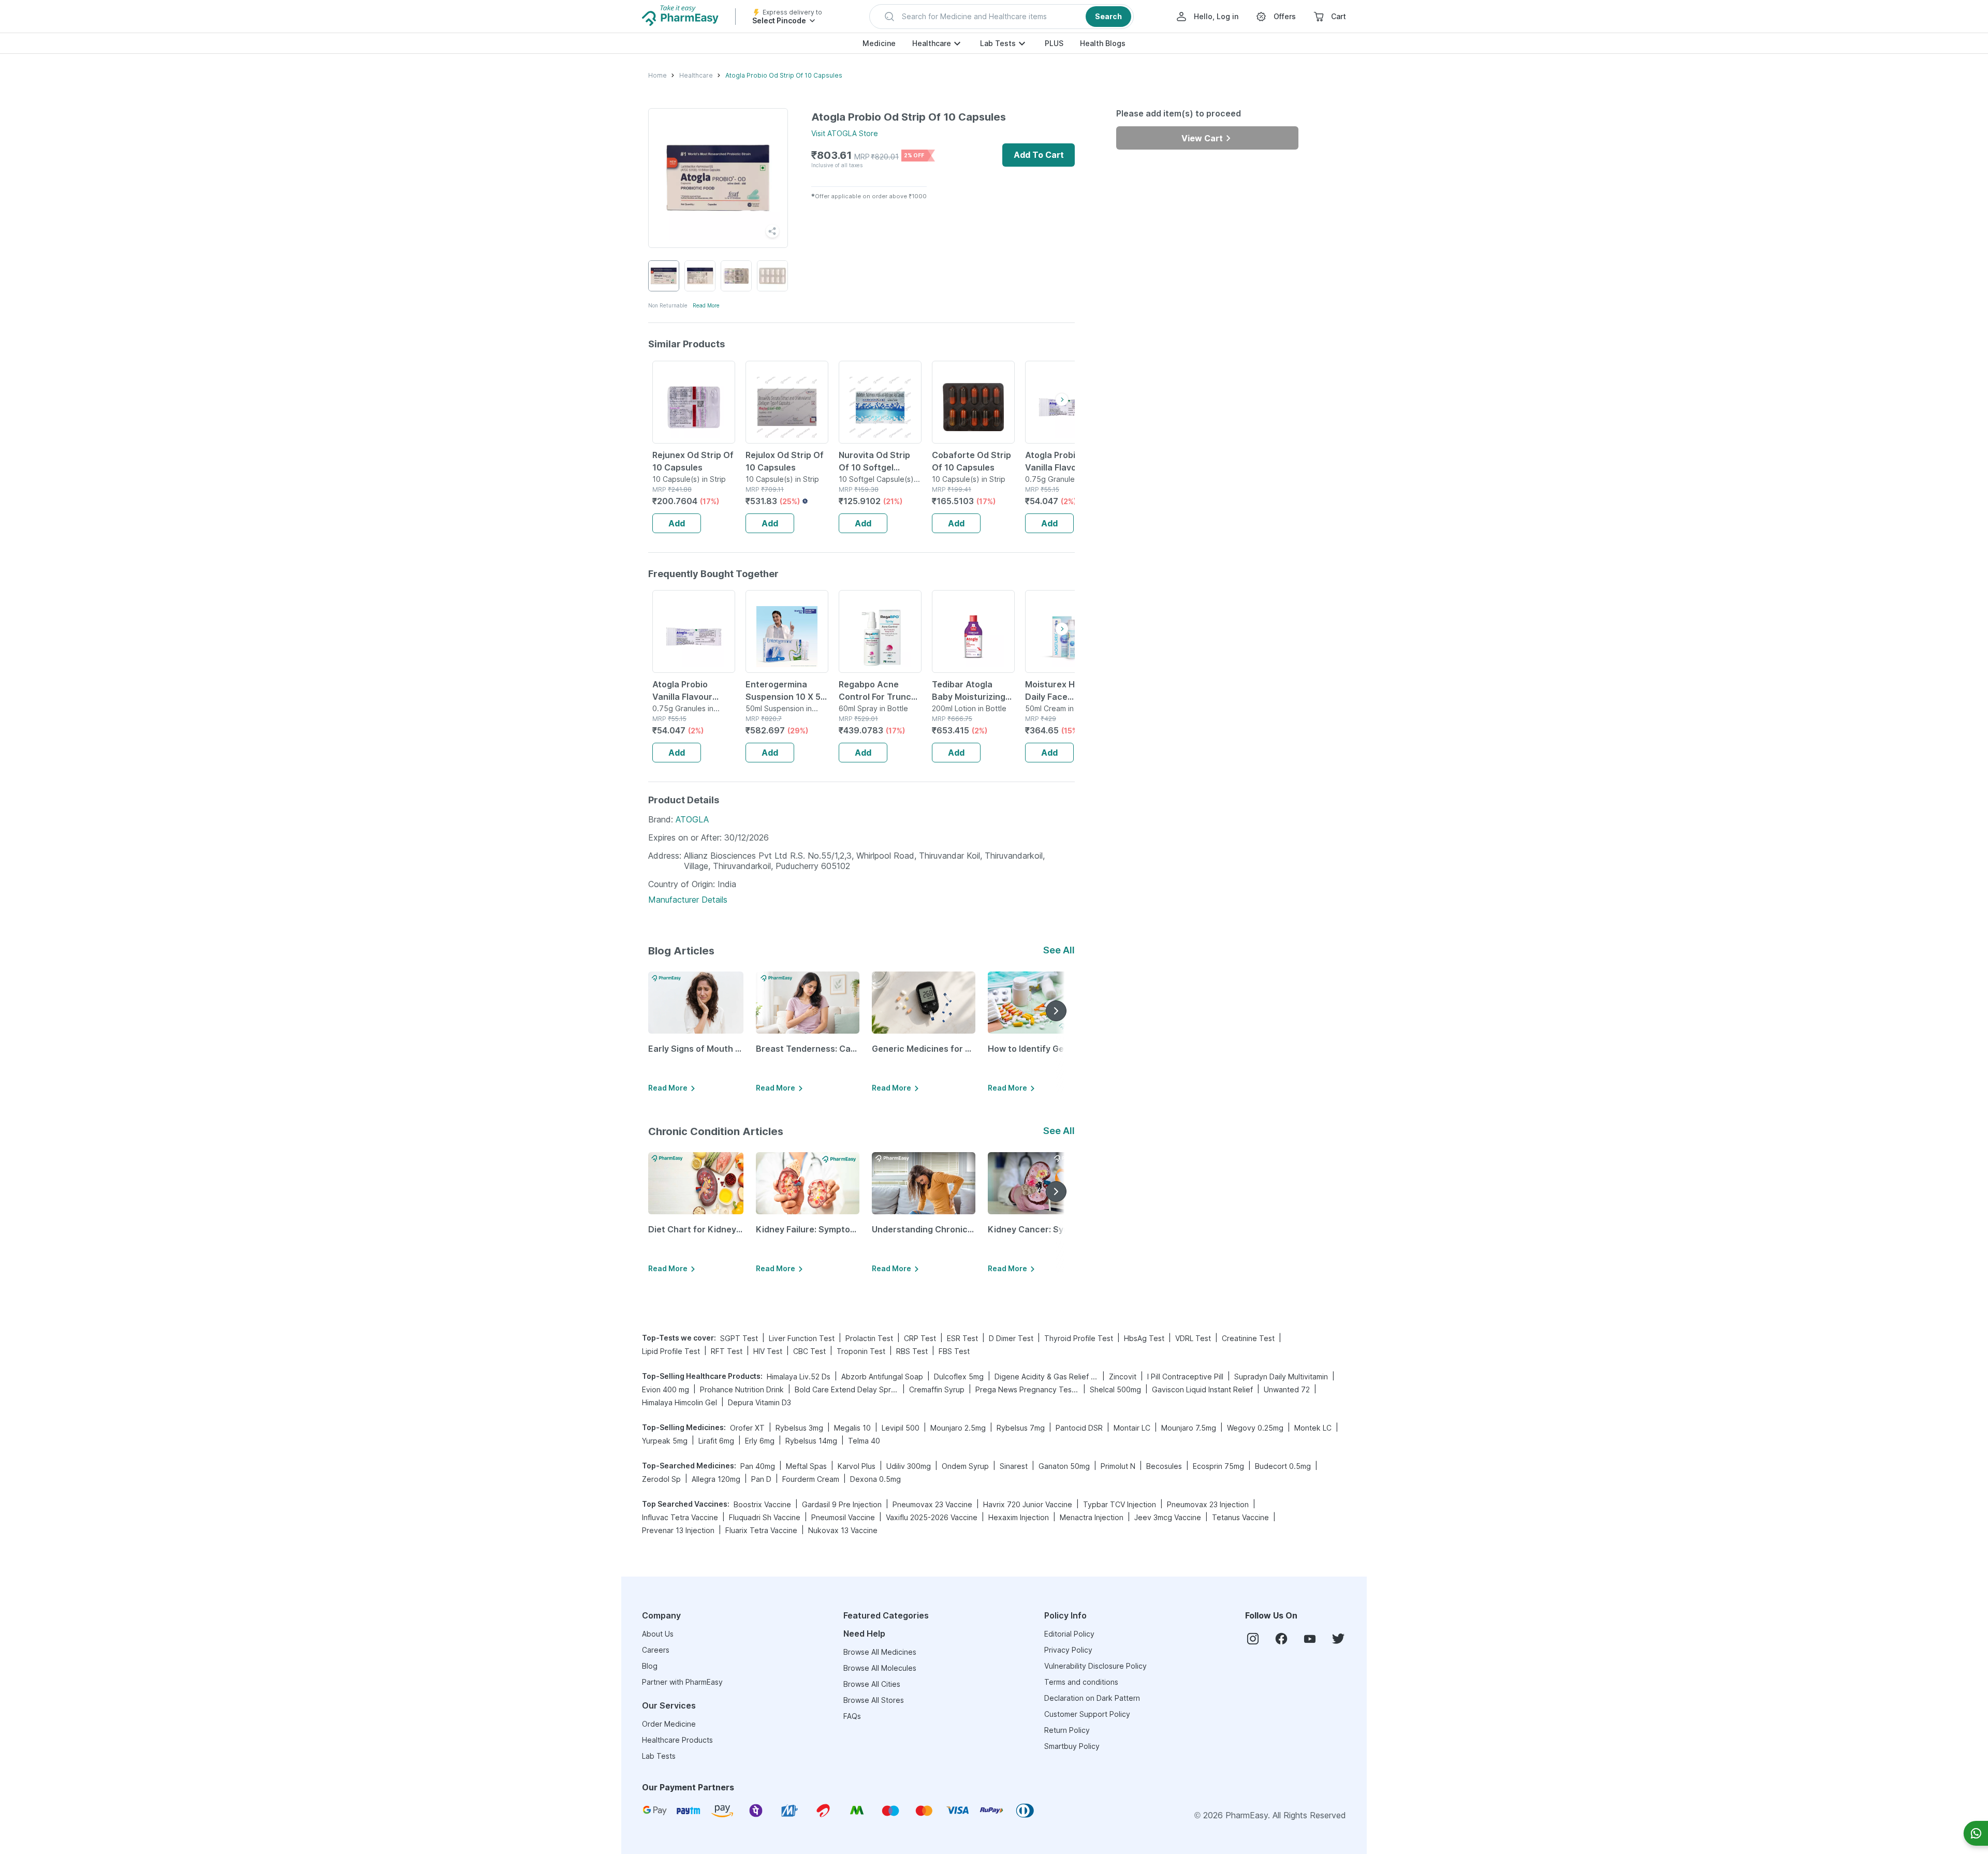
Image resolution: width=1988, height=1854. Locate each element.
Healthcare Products (677, 1740)
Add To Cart (1039, 155)
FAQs (852, 1716)
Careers (656, 1650)
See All (1059, 950)
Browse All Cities (872, 1684)
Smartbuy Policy (1072, 1746)
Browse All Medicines (880, 1652)
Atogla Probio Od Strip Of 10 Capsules (784, 75)
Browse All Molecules (880, 1668)
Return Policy (1067, 1730)
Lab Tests (998, 43)
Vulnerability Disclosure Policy (1095, 1666)
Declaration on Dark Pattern (1092, 1698)
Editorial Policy (1069, 1634)
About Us (658, 1634)
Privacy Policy (1068, 1650)
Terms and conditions (1081, 1682)
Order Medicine (669, 1724)
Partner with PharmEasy (682, 1682)
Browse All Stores (874, 1700)
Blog (650, 1666)
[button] (1002, 17)
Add (677, 523)
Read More (706, 305)
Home (657, 75)
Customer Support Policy (1087, 1714)
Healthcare (932, 43)
